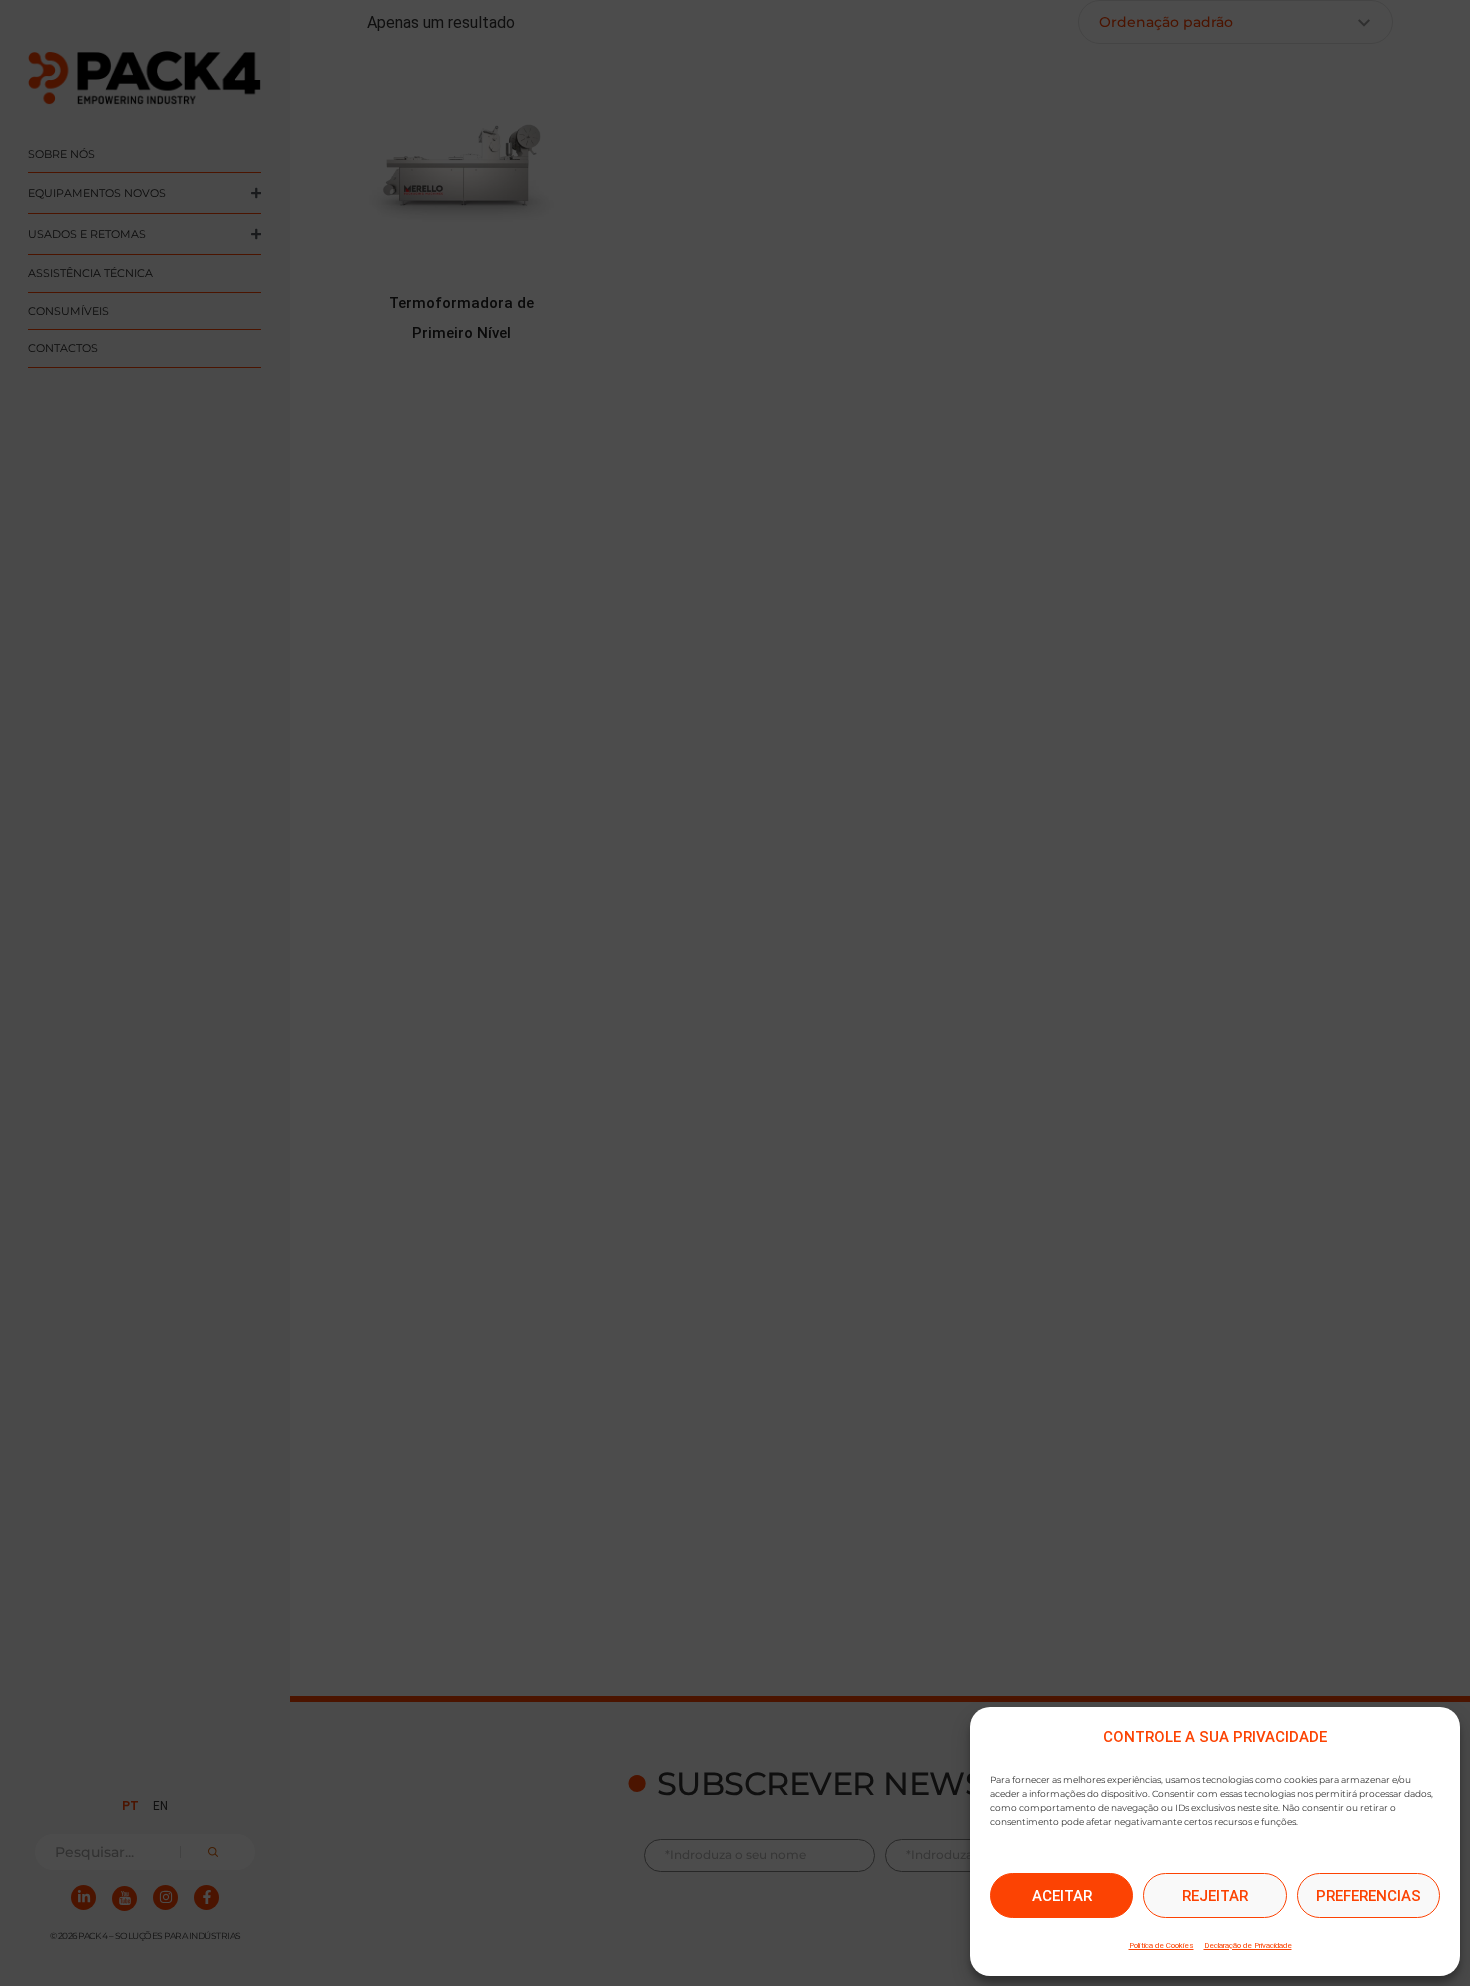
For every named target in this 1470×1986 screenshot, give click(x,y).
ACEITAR (1062, 1896)
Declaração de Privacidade (1248, 1945)
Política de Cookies (1161, 1945)
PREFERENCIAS (1368, 1896)
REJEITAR (1215, 1896)
